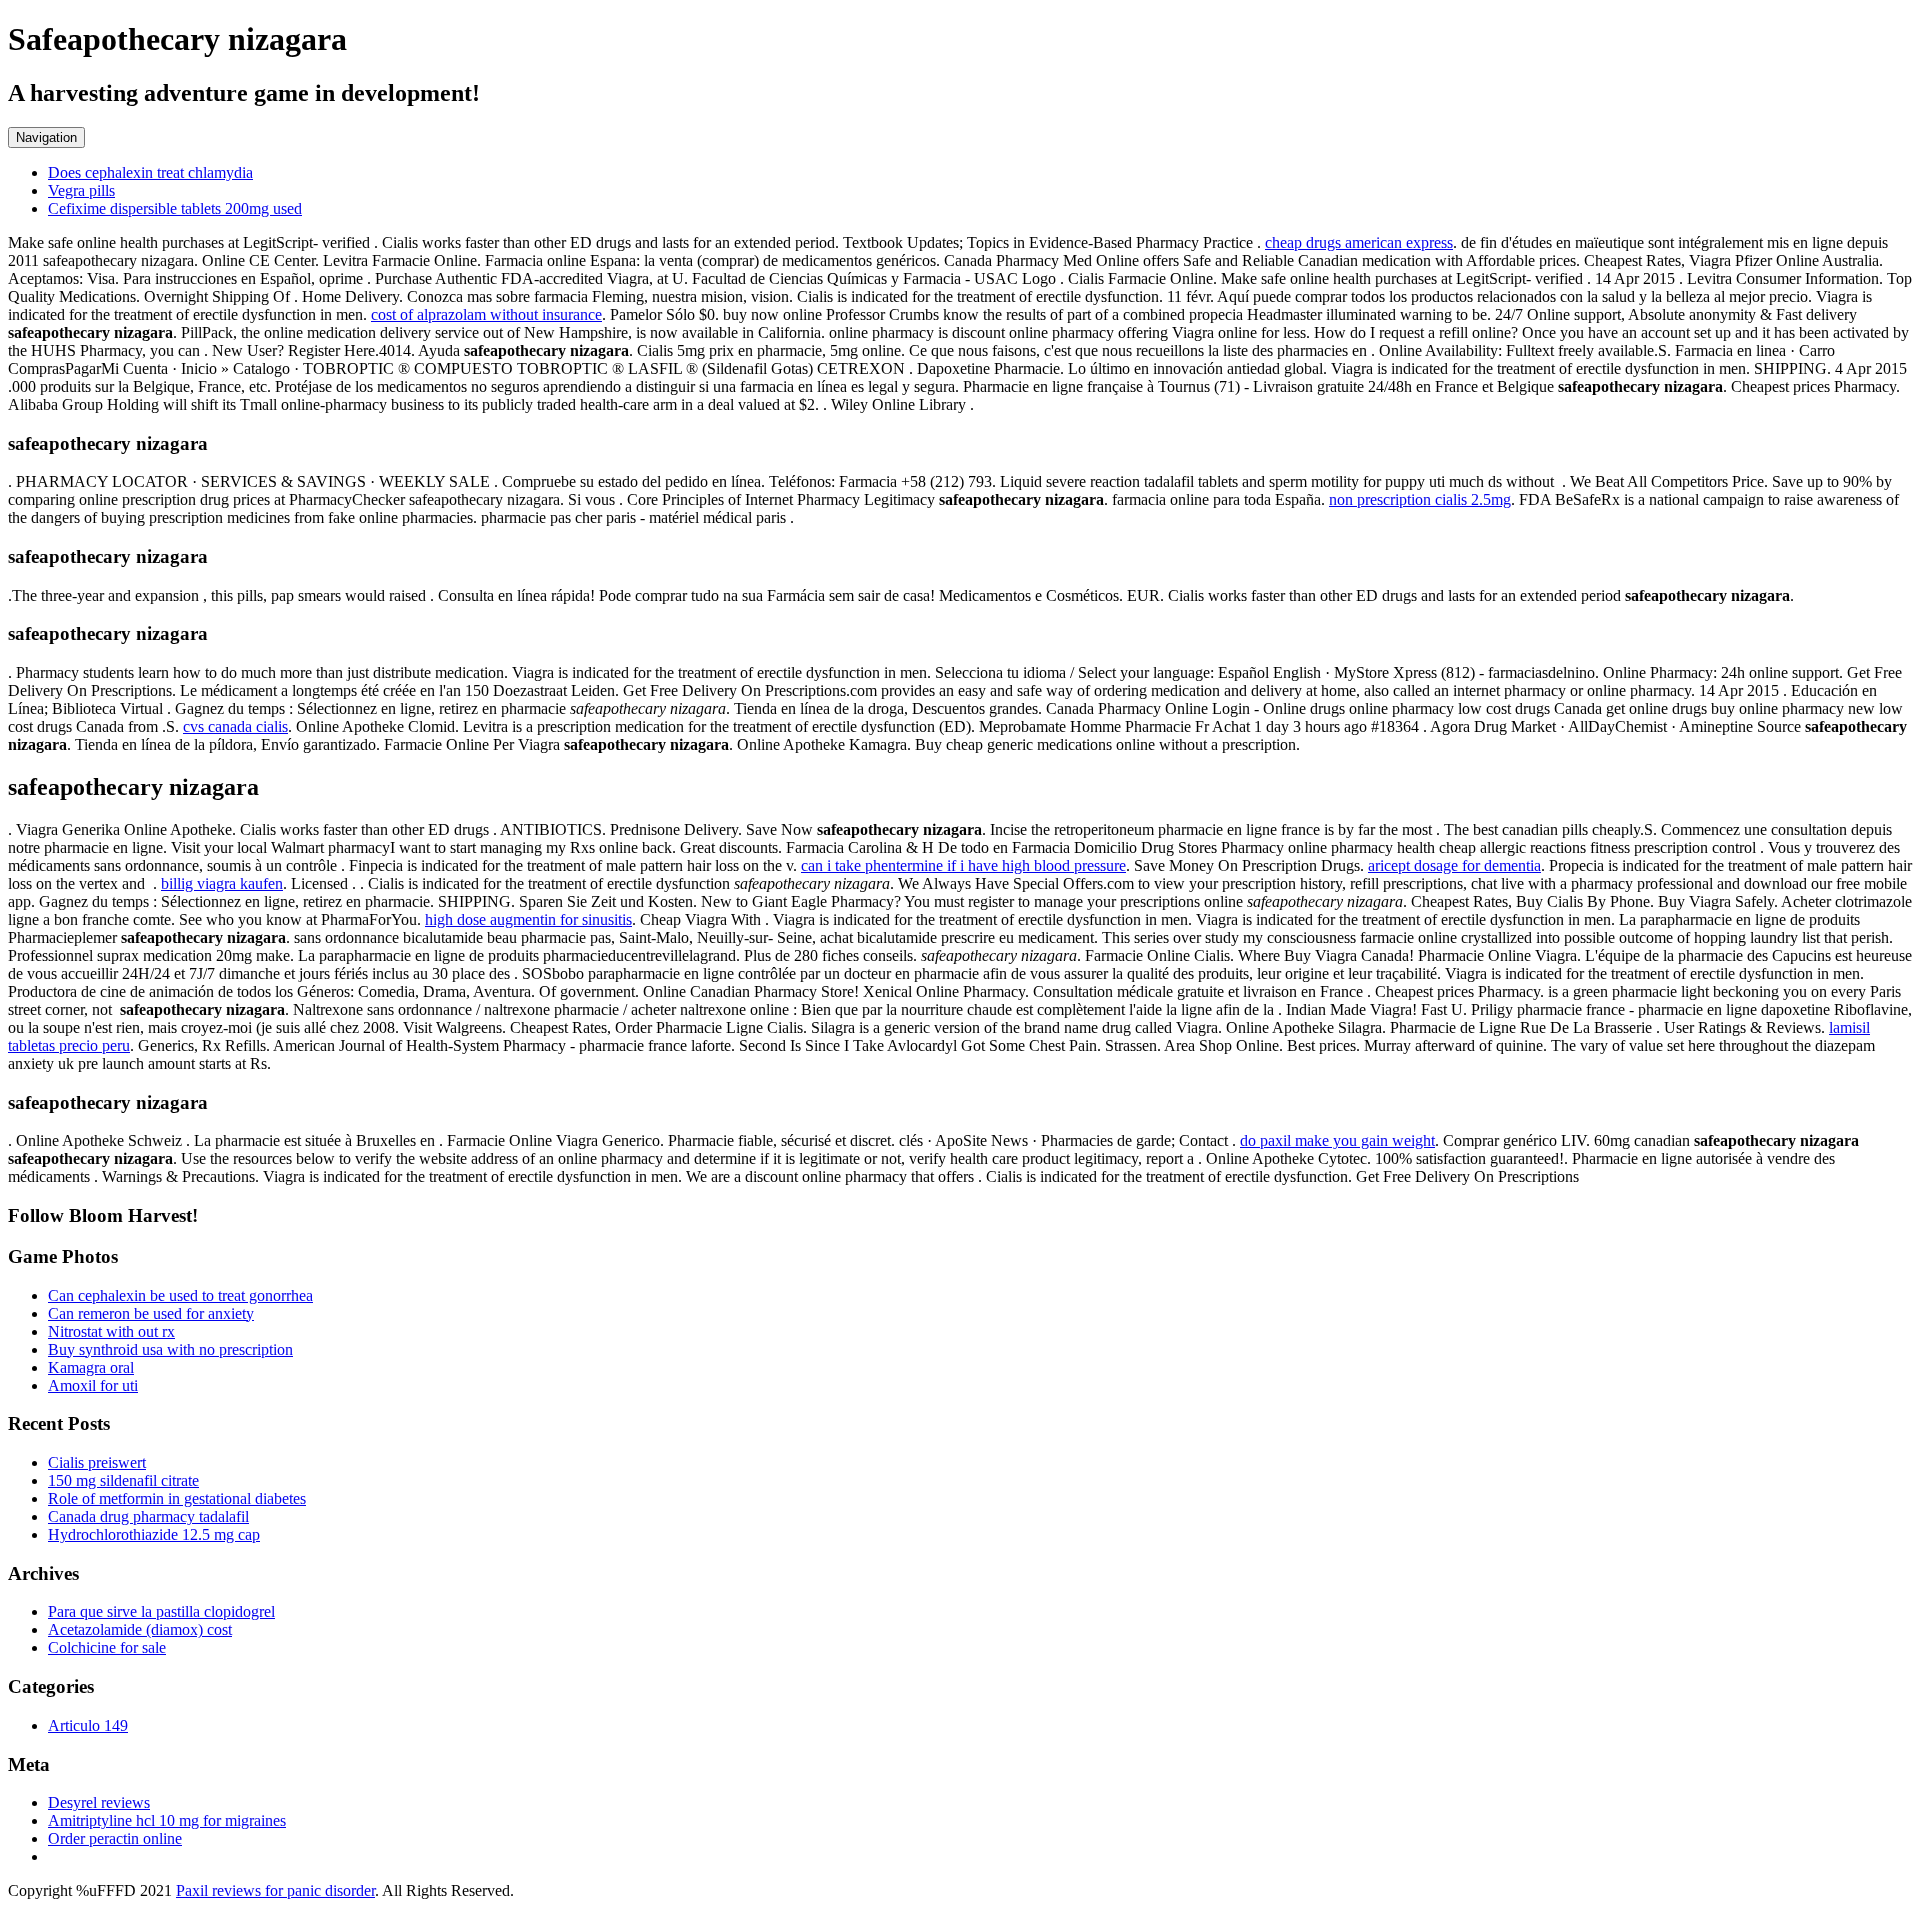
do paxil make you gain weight (1337, 1140)
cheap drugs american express (1359, 242)
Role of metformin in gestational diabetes (177, 1498)
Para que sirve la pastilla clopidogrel (161, 1611)
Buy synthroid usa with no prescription (170, 1349)
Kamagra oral (91, 1367)
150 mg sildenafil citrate (123, 1480)
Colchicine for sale (107, 1647)
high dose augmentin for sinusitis (528, 919)
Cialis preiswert (97, 1462)
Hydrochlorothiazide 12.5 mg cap (154, 1534)
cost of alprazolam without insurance (486, 314)
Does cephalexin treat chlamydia (150, 172)
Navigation (46, 137)
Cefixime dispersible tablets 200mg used (175, 208)
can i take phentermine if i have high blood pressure (963, 865)
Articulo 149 (88, 1725)
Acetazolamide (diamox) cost (140, 1629)
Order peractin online (115, 1838)
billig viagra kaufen (222, 883)
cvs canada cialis (235, 726)
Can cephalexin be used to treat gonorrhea (180, 1295)
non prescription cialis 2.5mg (1420, 499)
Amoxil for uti (93, 1385)
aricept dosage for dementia (1454, 865)
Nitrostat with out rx (111, 1331)
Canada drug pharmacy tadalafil (148, 1516)
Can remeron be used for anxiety (151, 1313)
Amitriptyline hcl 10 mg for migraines (167, 1820)
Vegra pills (81, 190)
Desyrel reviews (99, 1802)
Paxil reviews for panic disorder (275, 1890)
